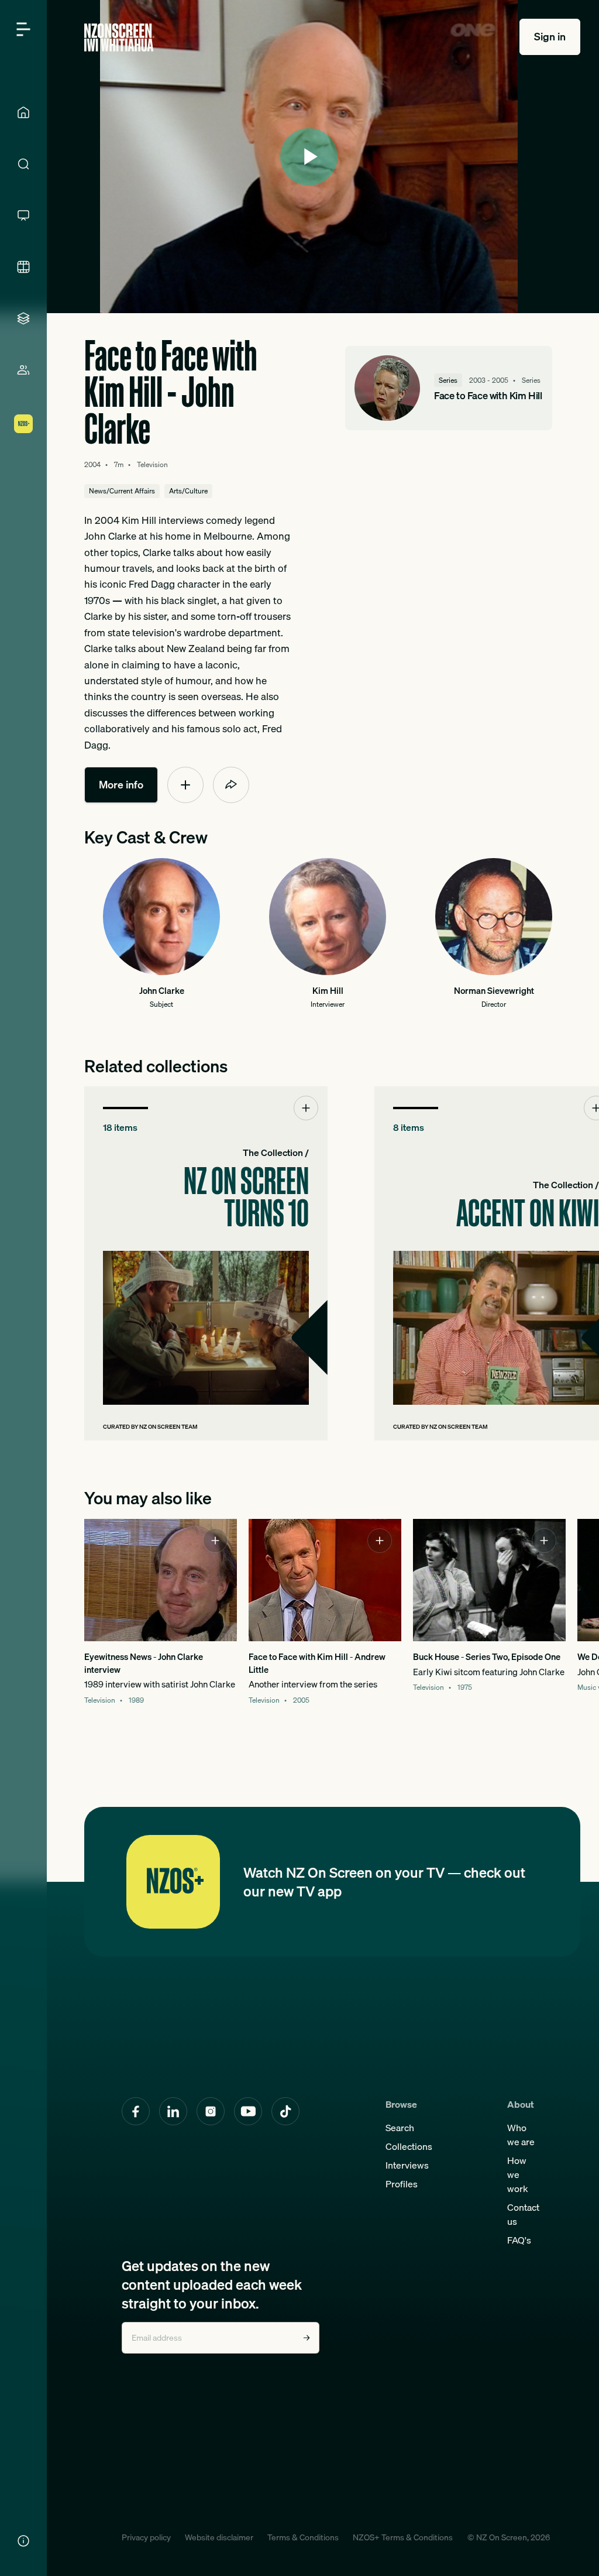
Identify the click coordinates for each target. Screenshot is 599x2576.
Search (400, 2128)
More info (121, 785)
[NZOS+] (23, 424)
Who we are (521, 2135)
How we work (518, 2174)
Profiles (402, 2184)
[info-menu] (23, 2541)
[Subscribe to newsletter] (307, 2338)
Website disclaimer (219, 2537)
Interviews (407, 2165)
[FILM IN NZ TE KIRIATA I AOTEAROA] (23, 267)
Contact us (523, 2214)
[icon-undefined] (185, 785)
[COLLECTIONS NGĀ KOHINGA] (23, 318)
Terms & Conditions (303, 2537)
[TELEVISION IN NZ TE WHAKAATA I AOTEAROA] (23, 215)
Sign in (550, 37)
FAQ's (519, 2240)
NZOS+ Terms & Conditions (403, 2537)
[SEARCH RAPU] (23, 164)
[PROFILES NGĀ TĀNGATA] (23, 370)
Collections (409, 2146)
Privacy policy (146, 2537)
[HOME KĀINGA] (23, 112)
